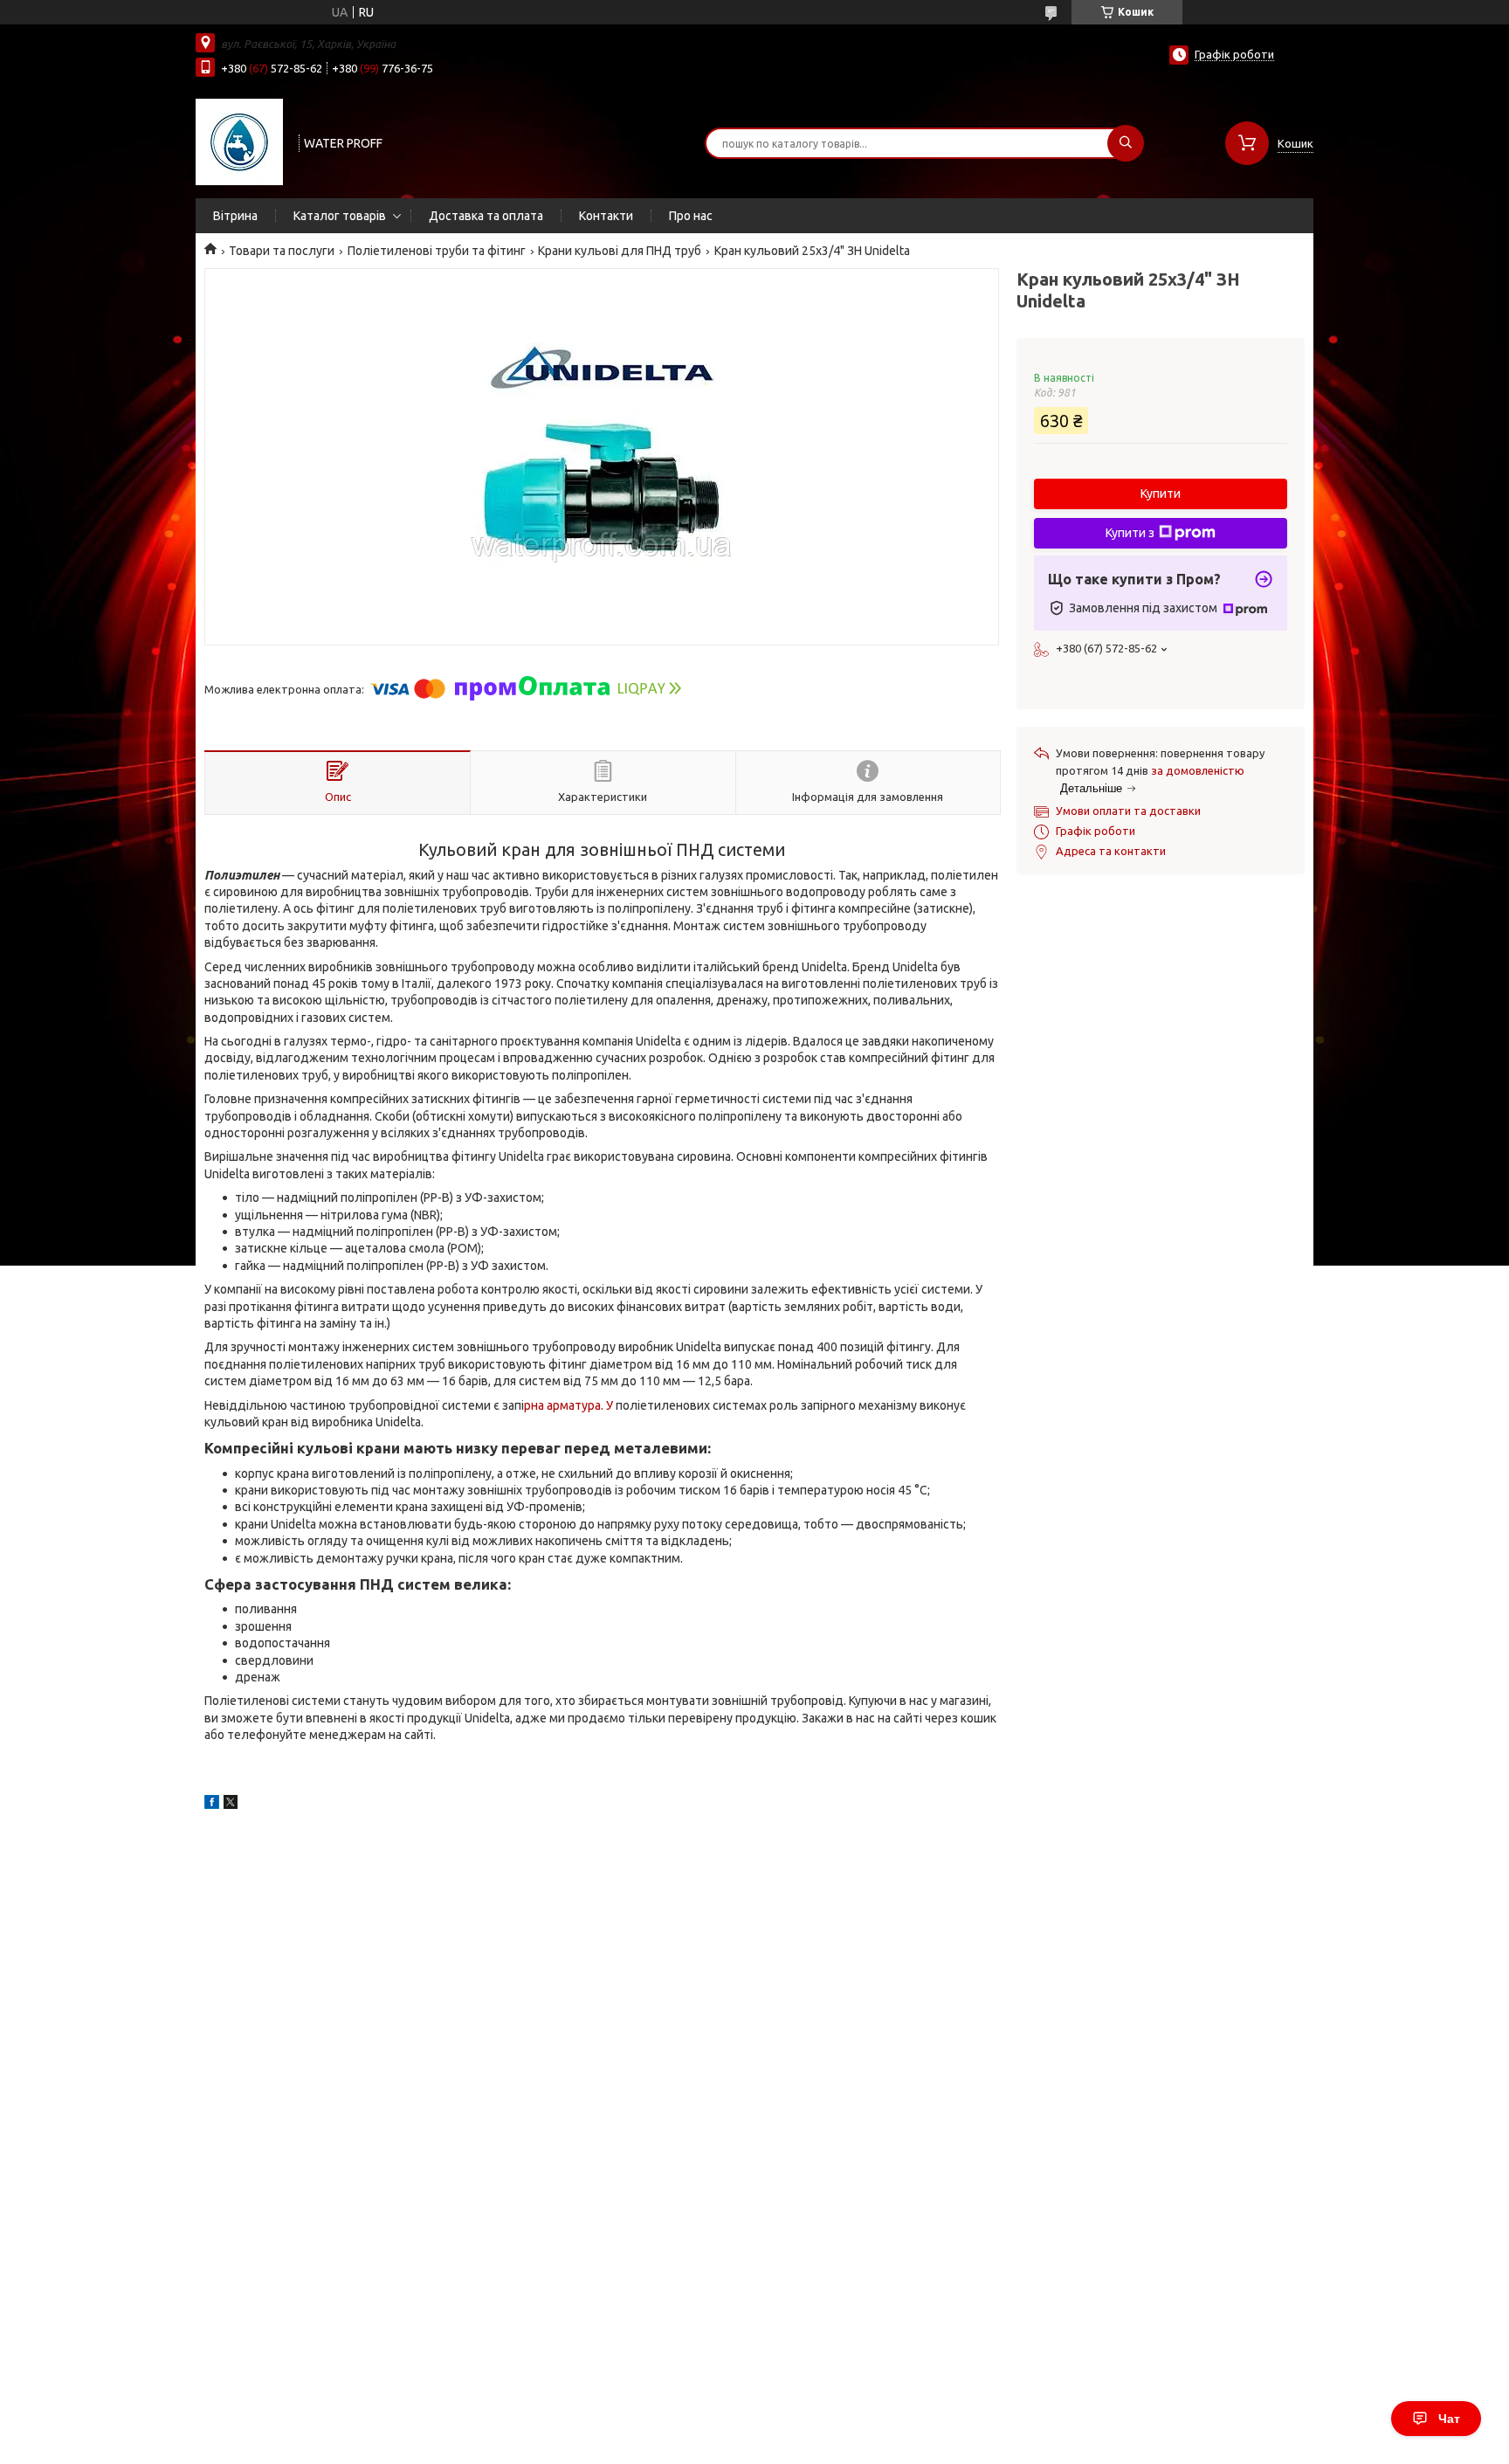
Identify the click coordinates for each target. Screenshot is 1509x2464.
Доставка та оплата (486, 216)
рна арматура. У (570, 1405)
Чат (1449, 2419)
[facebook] (212, 1805)
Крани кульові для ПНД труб (620, 251)
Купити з (1130, 533)
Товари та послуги (282, 251)
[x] (231, 1805)
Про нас (691, 216)
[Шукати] (1126, 143)
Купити (1161, 493)
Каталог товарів (340, 216)
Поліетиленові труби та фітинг (437, 251)
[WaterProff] (239, 141)
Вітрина (235, 216)
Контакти (606, 216)
